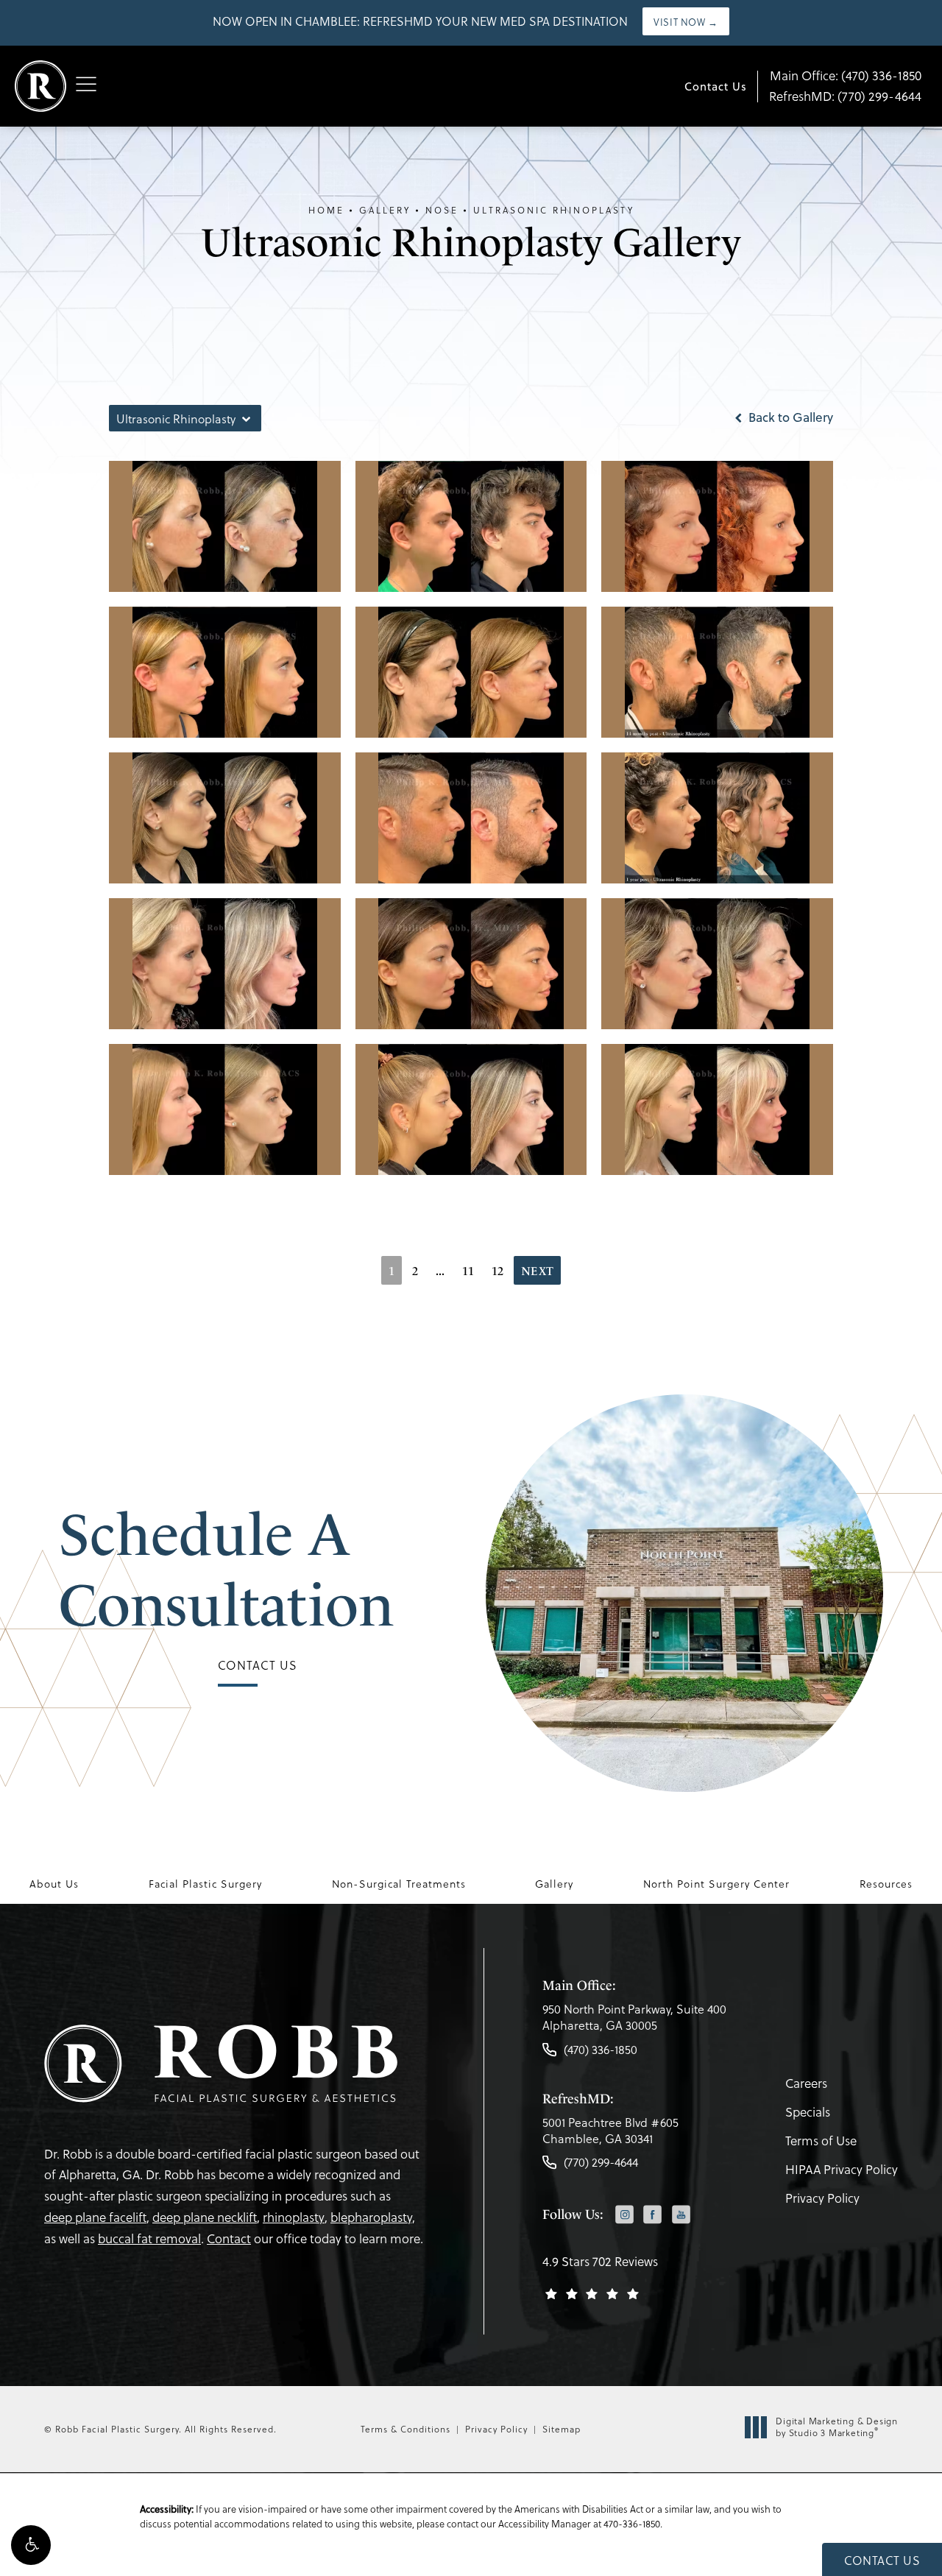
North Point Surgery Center (716, 1884)
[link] (634, 2021)
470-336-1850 (632, 2523)
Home (326, 210)
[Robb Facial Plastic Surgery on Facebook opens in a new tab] (652, 2214)
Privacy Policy (822, 2198)
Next (537, 1271)
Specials (808, 2112)
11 (468, 1271)
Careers (806, 2083)
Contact (229, 2238)
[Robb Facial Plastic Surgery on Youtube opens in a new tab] (681, 2214)
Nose (442, 210)
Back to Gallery (789, 417)
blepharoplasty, (373, 2217)
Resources (886, 1884)
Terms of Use (821, 2141)
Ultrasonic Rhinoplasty (554, 210)
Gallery (385, 210)
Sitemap (562, 2429)
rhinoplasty (294, 2217)
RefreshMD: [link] (845, 96)
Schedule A (226, 1570)
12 (497, 1271)
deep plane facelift (95, 2217)
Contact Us (716, 87)
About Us (54, 1884)
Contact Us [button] (882, 2560)
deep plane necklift (205, 2217)
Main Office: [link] (846, 75)
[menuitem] (624, 2216)
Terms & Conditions (406, 2429)
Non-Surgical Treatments (399, 1884)
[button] (31, 2545)
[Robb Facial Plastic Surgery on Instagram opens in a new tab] (624, 2214)
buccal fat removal (149, 2238)
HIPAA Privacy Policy (842, 2169)
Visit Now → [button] (686, 22)
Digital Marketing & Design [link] (837, 2427)
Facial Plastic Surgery (205, 1884)
